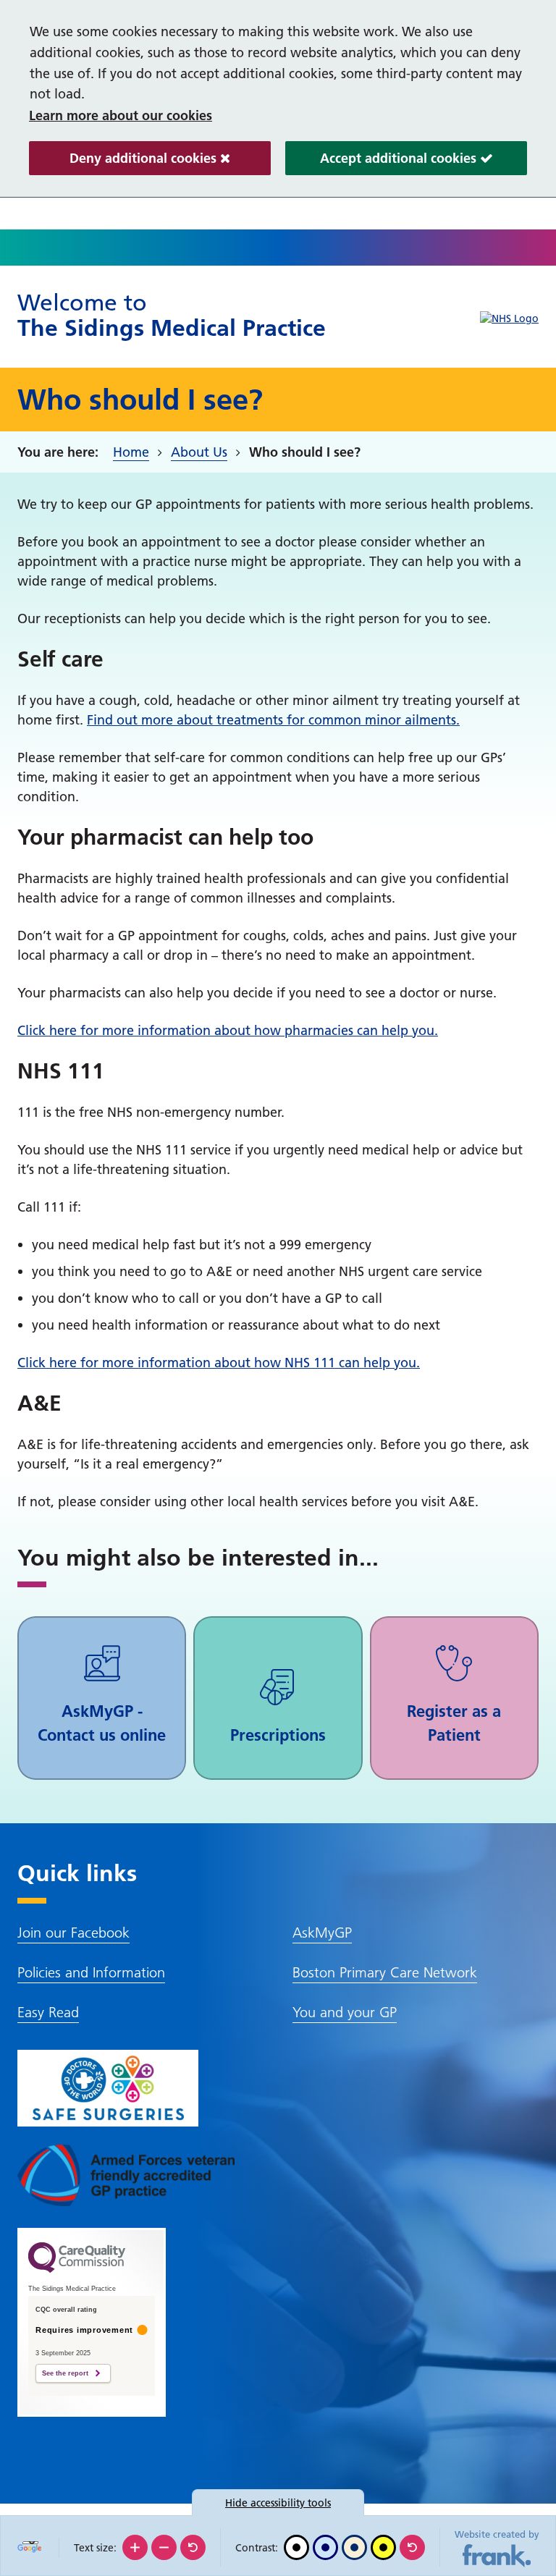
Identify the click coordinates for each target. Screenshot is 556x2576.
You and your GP (345, 2012)
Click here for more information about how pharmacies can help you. (228, 1030)
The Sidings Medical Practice (172, 315)
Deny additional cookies (125, 162)
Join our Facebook (73, 1933)
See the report (65, 2373)
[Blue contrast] (325, 2547)
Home (131, 452)
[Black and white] (296, 2547)
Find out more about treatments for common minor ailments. (273, 720)
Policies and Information (91, 1972)
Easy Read (48, 2012)
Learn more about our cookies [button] (121, 115)
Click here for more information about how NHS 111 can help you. (219, 1363)
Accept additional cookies (383, 162)
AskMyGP (322, 1933)
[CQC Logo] (77, 2269)
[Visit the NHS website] (509, 319)
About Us (199, 452)
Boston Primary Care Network (385, 1972)
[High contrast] (383, 2547)
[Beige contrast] (354, 2547)
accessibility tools (278, 2503)
